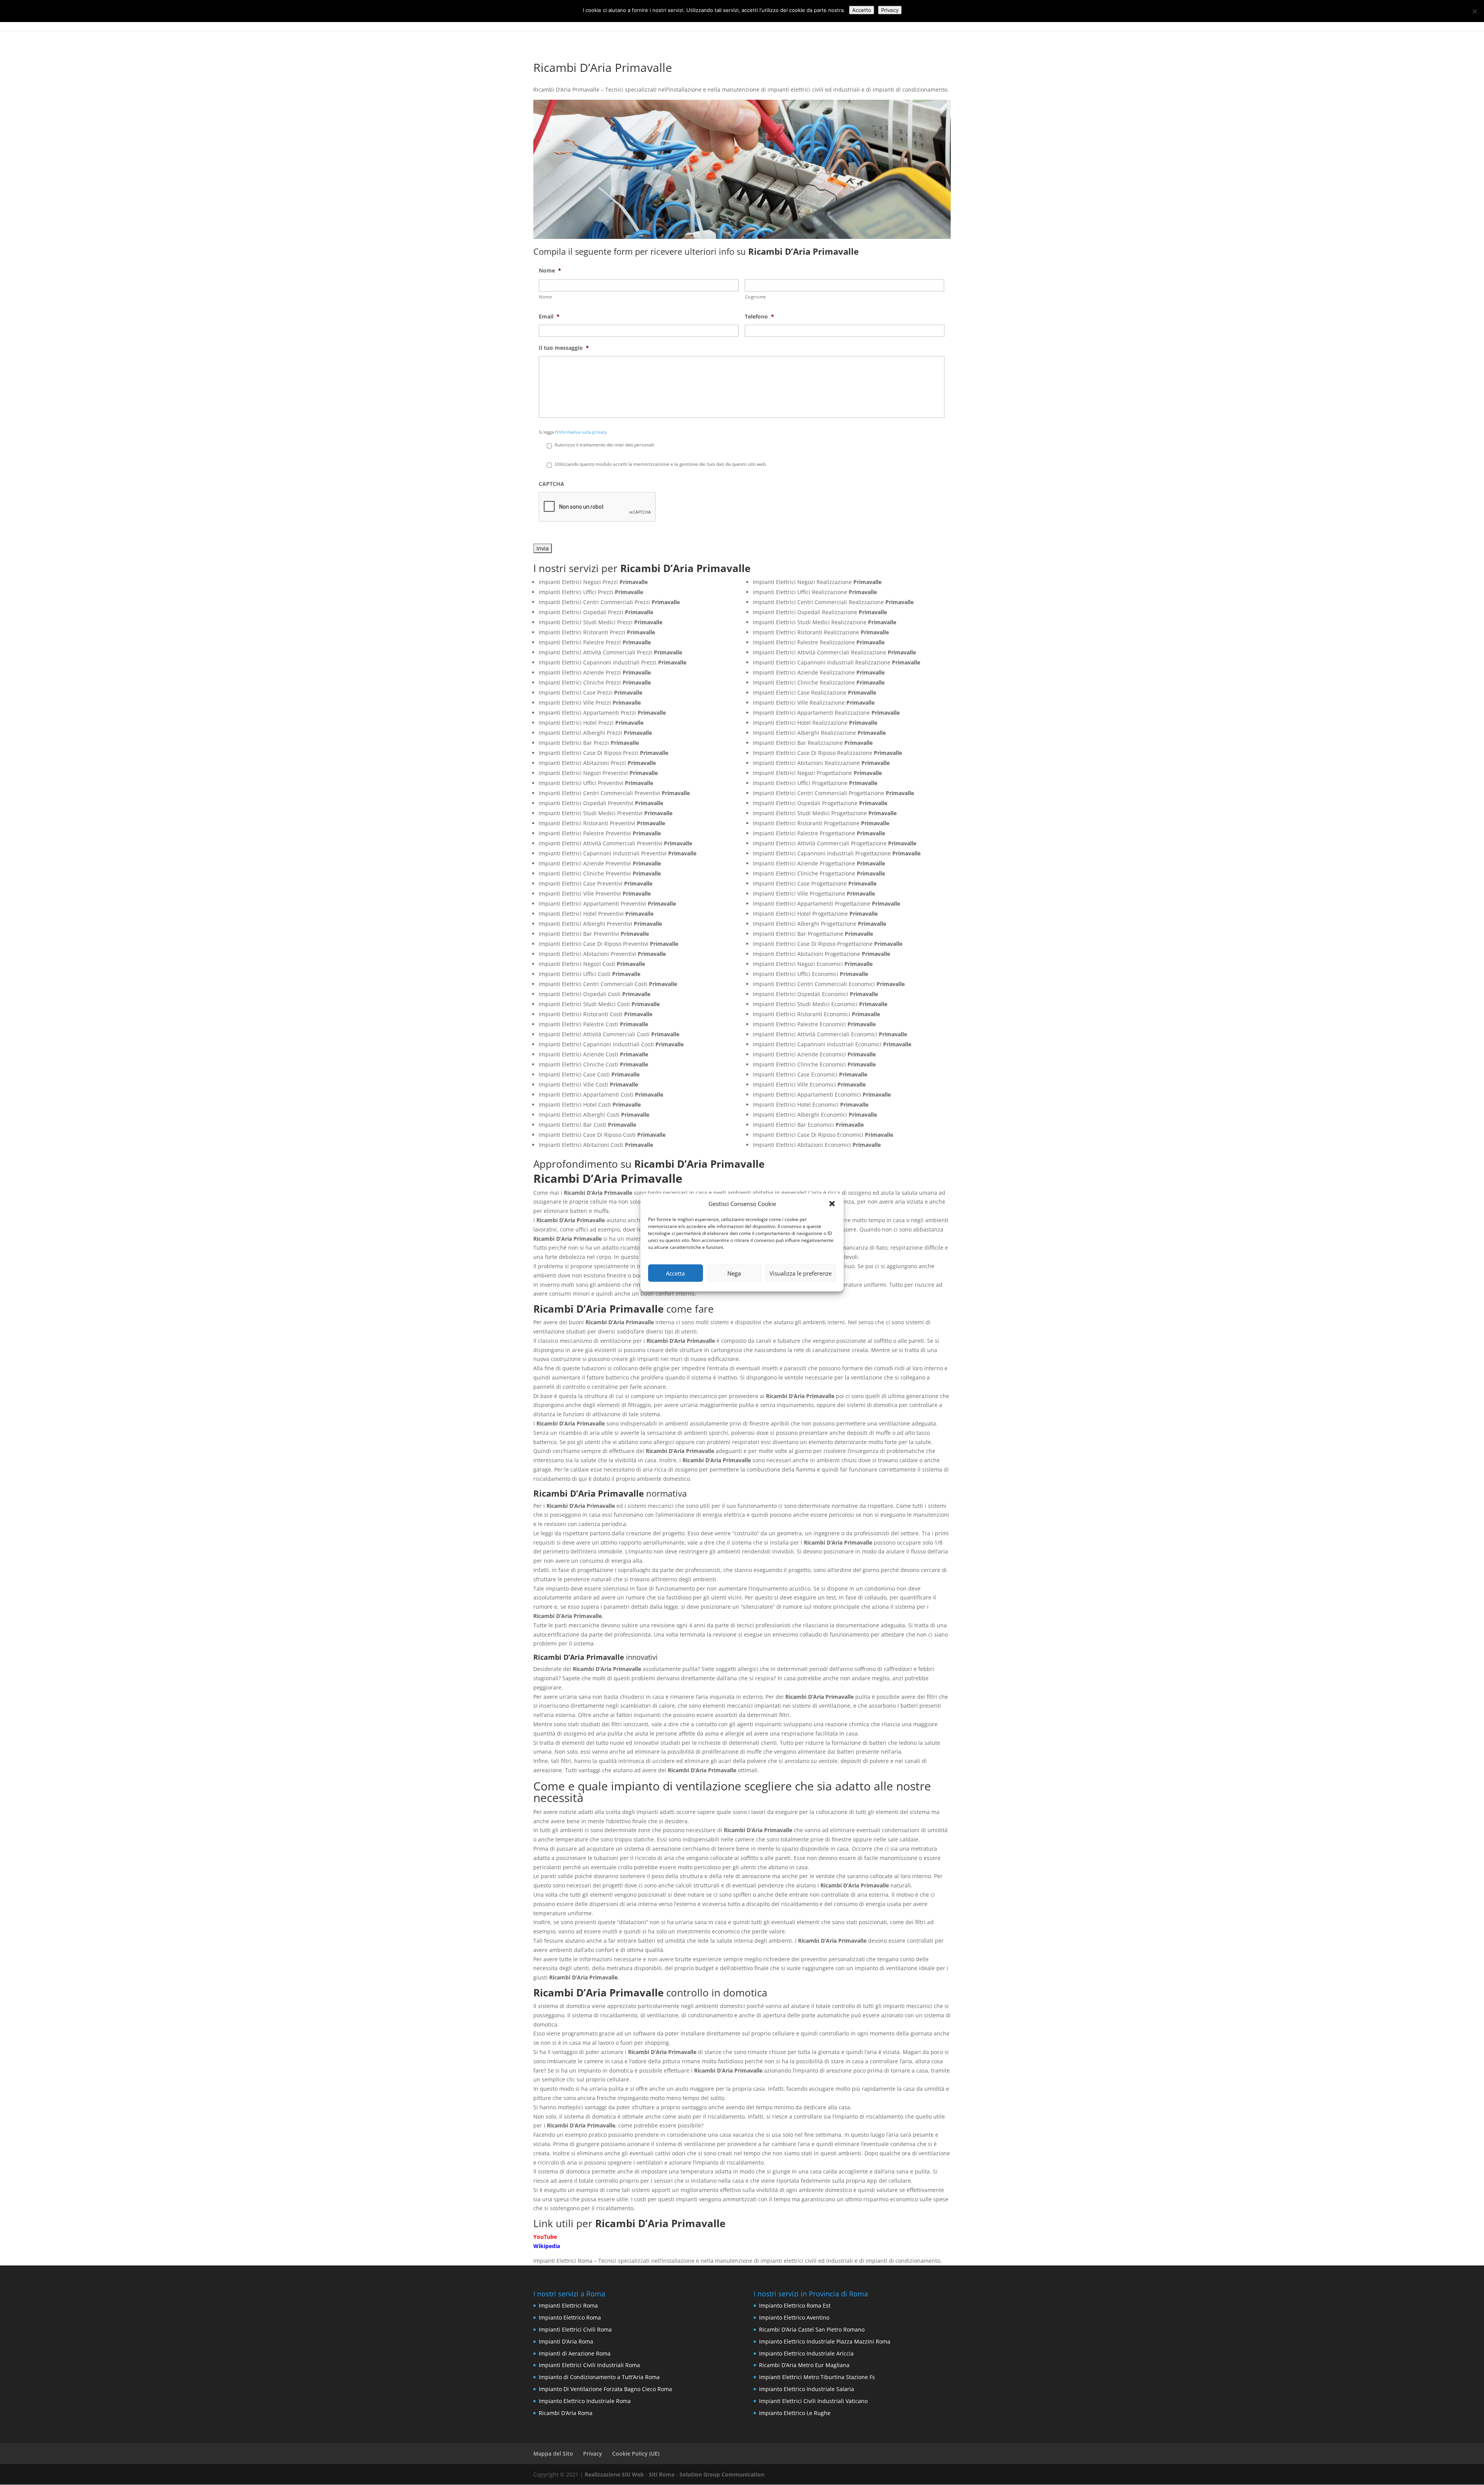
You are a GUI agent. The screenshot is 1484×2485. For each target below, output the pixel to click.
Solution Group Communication (722, 2474)
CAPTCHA (551, 484)
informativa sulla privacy (582, 432)
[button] (832, 1204)
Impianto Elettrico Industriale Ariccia (806, 2353)
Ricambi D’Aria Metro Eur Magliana (804, 2365)
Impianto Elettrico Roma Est (795, 2305)
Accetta (675, 1273)
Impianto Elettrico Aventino (794, 2317)
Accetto (862, 10)
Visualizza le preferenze (801, 1273)
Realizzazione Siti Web (614, 2474)
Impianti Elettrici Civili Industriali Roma (589, 2365)
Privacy (593, 2453)
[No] (1474, 11)
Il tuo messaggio (564, 348)
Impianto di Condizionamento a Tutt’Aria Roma (599, 2377)
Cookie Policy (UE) (636, 2453)
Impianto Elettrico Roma (570, 2317)
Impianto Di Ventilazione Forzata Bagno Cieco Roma (605, 2389)
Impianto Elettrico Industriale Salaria (807, 2389)
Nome (550, 271)
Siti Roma (662, 2474)
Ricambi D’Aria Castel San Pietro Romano (812, 2329)
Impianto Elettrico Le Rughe (795, 2413)
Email (549, 317)
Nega (734, 1273)
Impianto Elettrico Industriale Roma (585, 2401)
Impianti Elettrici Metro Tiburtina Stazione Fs (817, 2377)
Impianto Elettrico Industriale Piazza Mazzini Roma (825, 2341)
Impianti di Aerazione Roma (575, 2353)
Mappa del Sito (553, 2453)
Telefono (759, 317)
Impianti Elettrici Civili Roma (575, 2329)
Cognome (756, 297)
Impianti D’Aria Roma (566, 2341)
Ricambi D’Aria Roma (566, 2413)
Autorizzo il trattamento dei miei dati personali (604, 445)
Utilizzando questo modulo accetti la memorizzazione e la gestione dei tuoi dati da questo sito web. (661, 464)
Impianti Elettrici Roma (568, 2305)
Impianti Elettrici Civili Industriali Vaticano (813, 2401)
